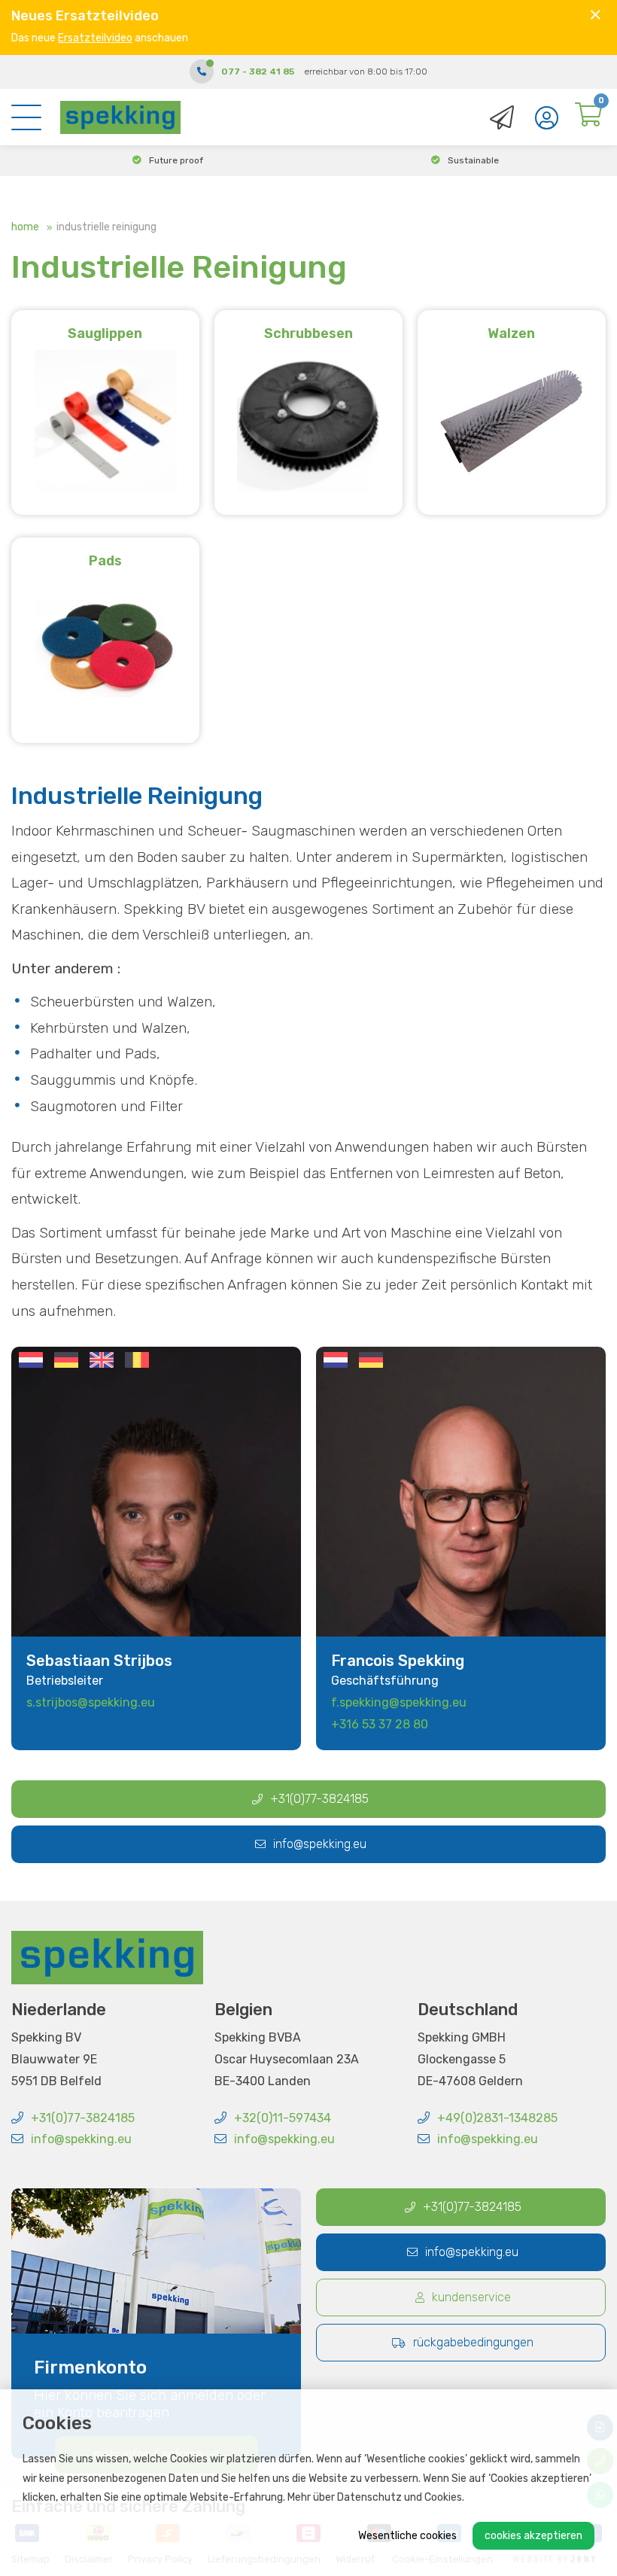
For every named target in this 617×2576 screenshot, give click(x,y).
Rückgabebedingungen (473, 2342)
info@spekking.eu (320, 1844)
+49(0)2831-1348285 (497, 2118)
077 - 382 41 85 (258, 72)
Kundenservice (471, 2297)
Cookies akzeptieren (533, 2536)
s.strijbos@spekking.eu (91, 1702)
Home (25, 227)
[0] (588, 119)
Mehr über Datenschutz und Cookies (375, 2497)
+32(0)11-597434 (283, 2118)
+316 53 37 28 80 (380, 1724)
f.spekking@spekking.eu (399, 1702)
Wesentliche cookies (407, 2536)
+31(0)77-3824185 (319, 1799)
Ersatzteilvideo (95, 38)
